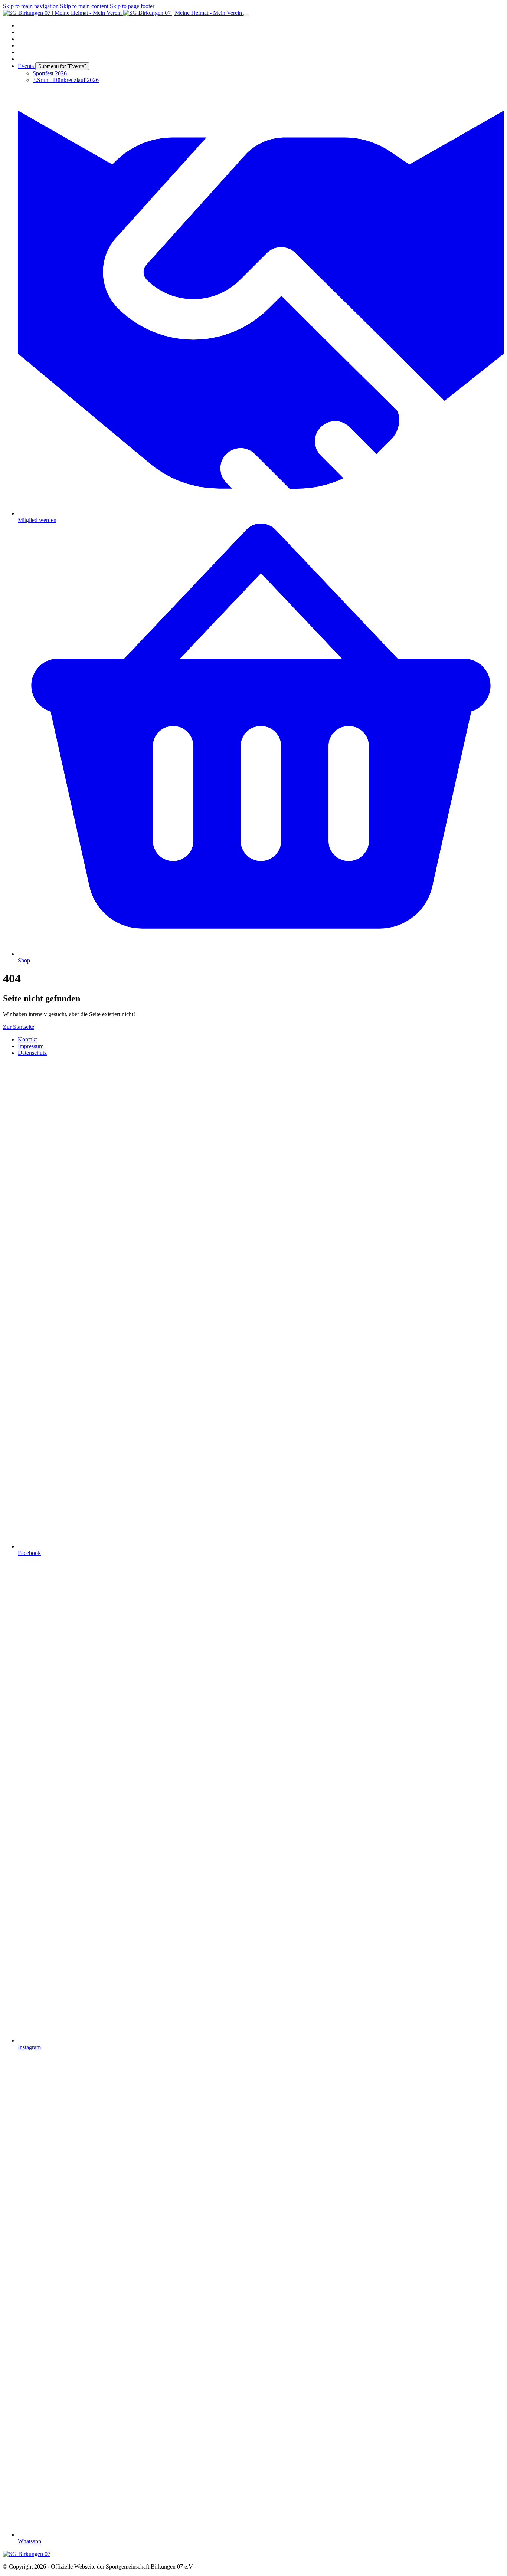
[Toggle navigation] (246, 15)
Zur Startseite (19, 1027)
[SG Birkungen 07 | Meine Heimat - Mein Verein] (123, 13)
